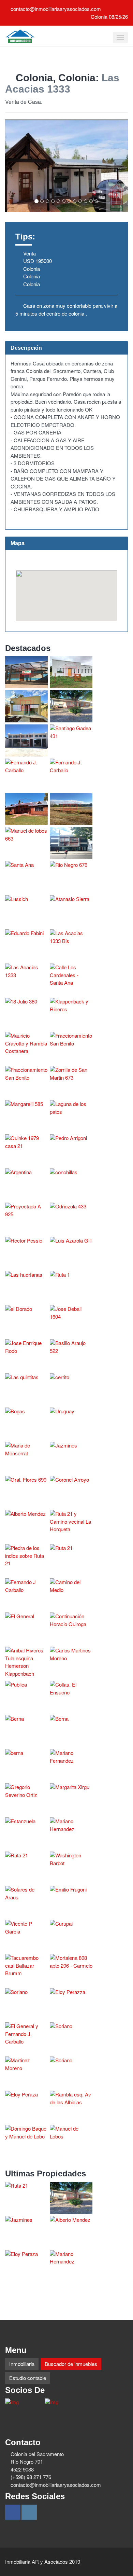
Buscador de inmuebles (71, 2364)
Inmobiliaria (22, 2364)
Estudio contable (28, 2378)
